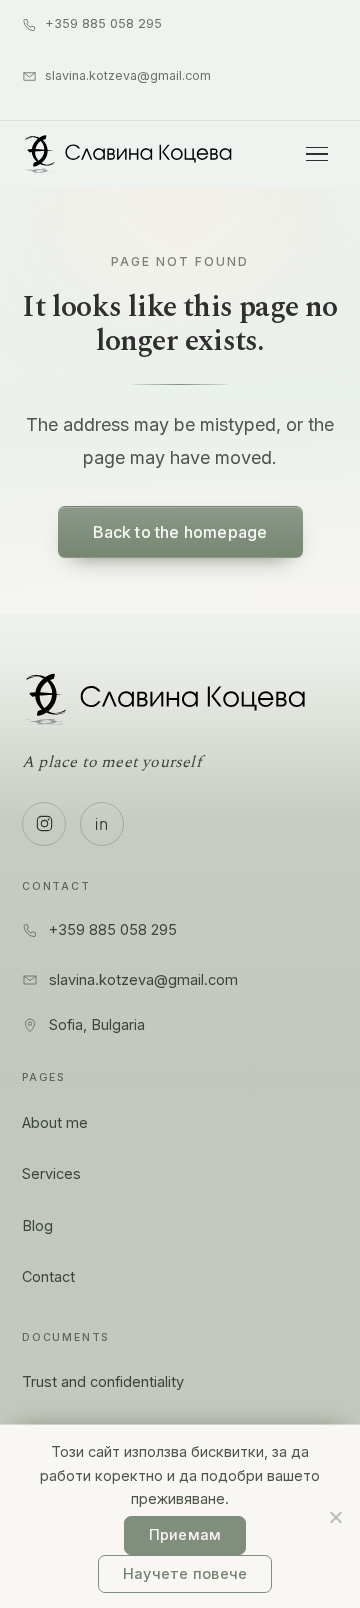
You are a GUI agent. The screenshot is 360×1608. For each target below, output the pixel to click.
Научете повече (185, 1573)
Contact (48, 1276)
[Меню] (317, 154)
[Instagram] (44, 824)
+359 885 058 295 (103, 23)
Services (51, 1173)
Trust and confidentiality (103, 1381)
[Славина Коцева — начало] (129, 154)
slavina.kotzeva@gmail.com (128, 75)
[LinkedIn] (102, 824)
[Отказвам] (335, 1517)
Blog (37, 1225)
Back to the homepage (180, 532)
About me (55, 1122)
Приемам (185, 1534)
